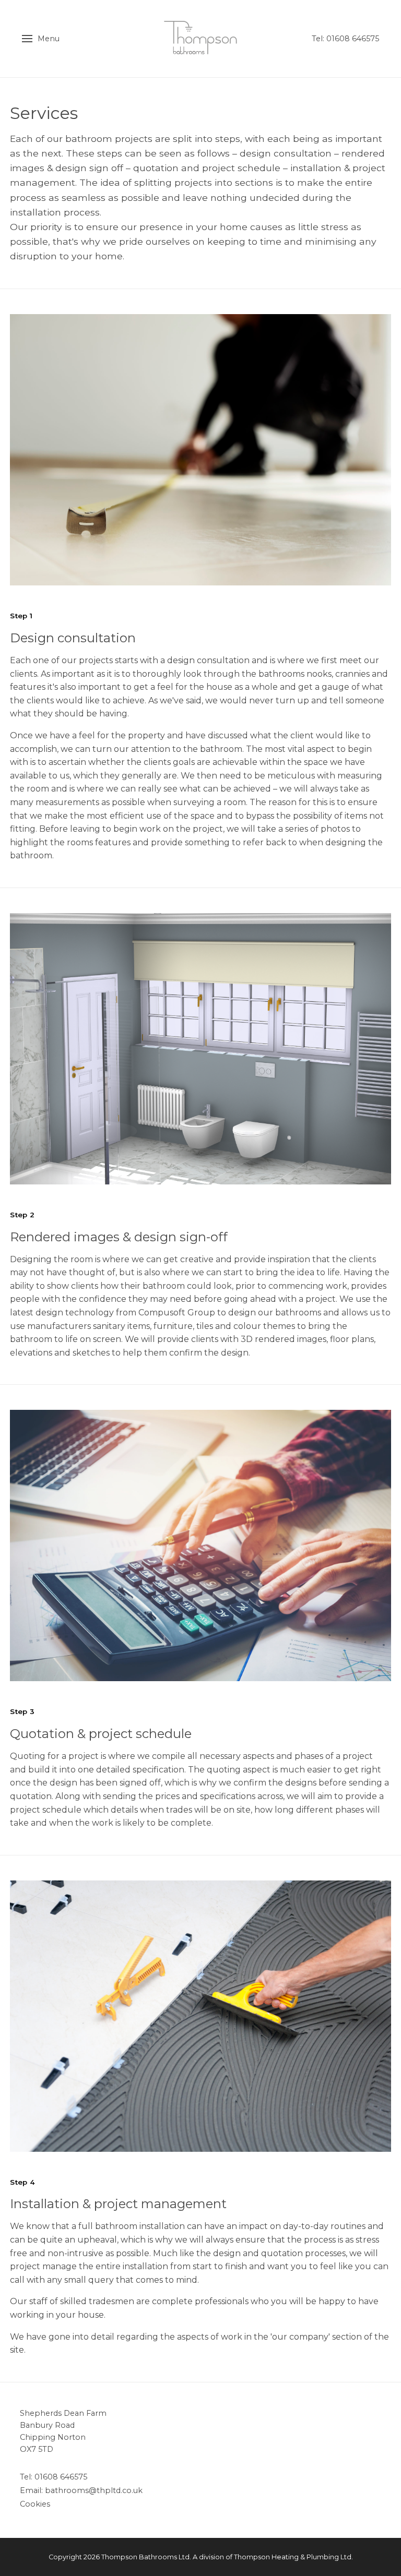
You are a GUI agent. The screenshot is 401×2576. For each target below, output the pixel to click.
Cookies (35, 2504)
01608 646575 (61, 2477)
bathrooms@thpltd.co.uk (94, 2490)
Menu (49, 39)
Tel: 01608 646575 (345, 39)
